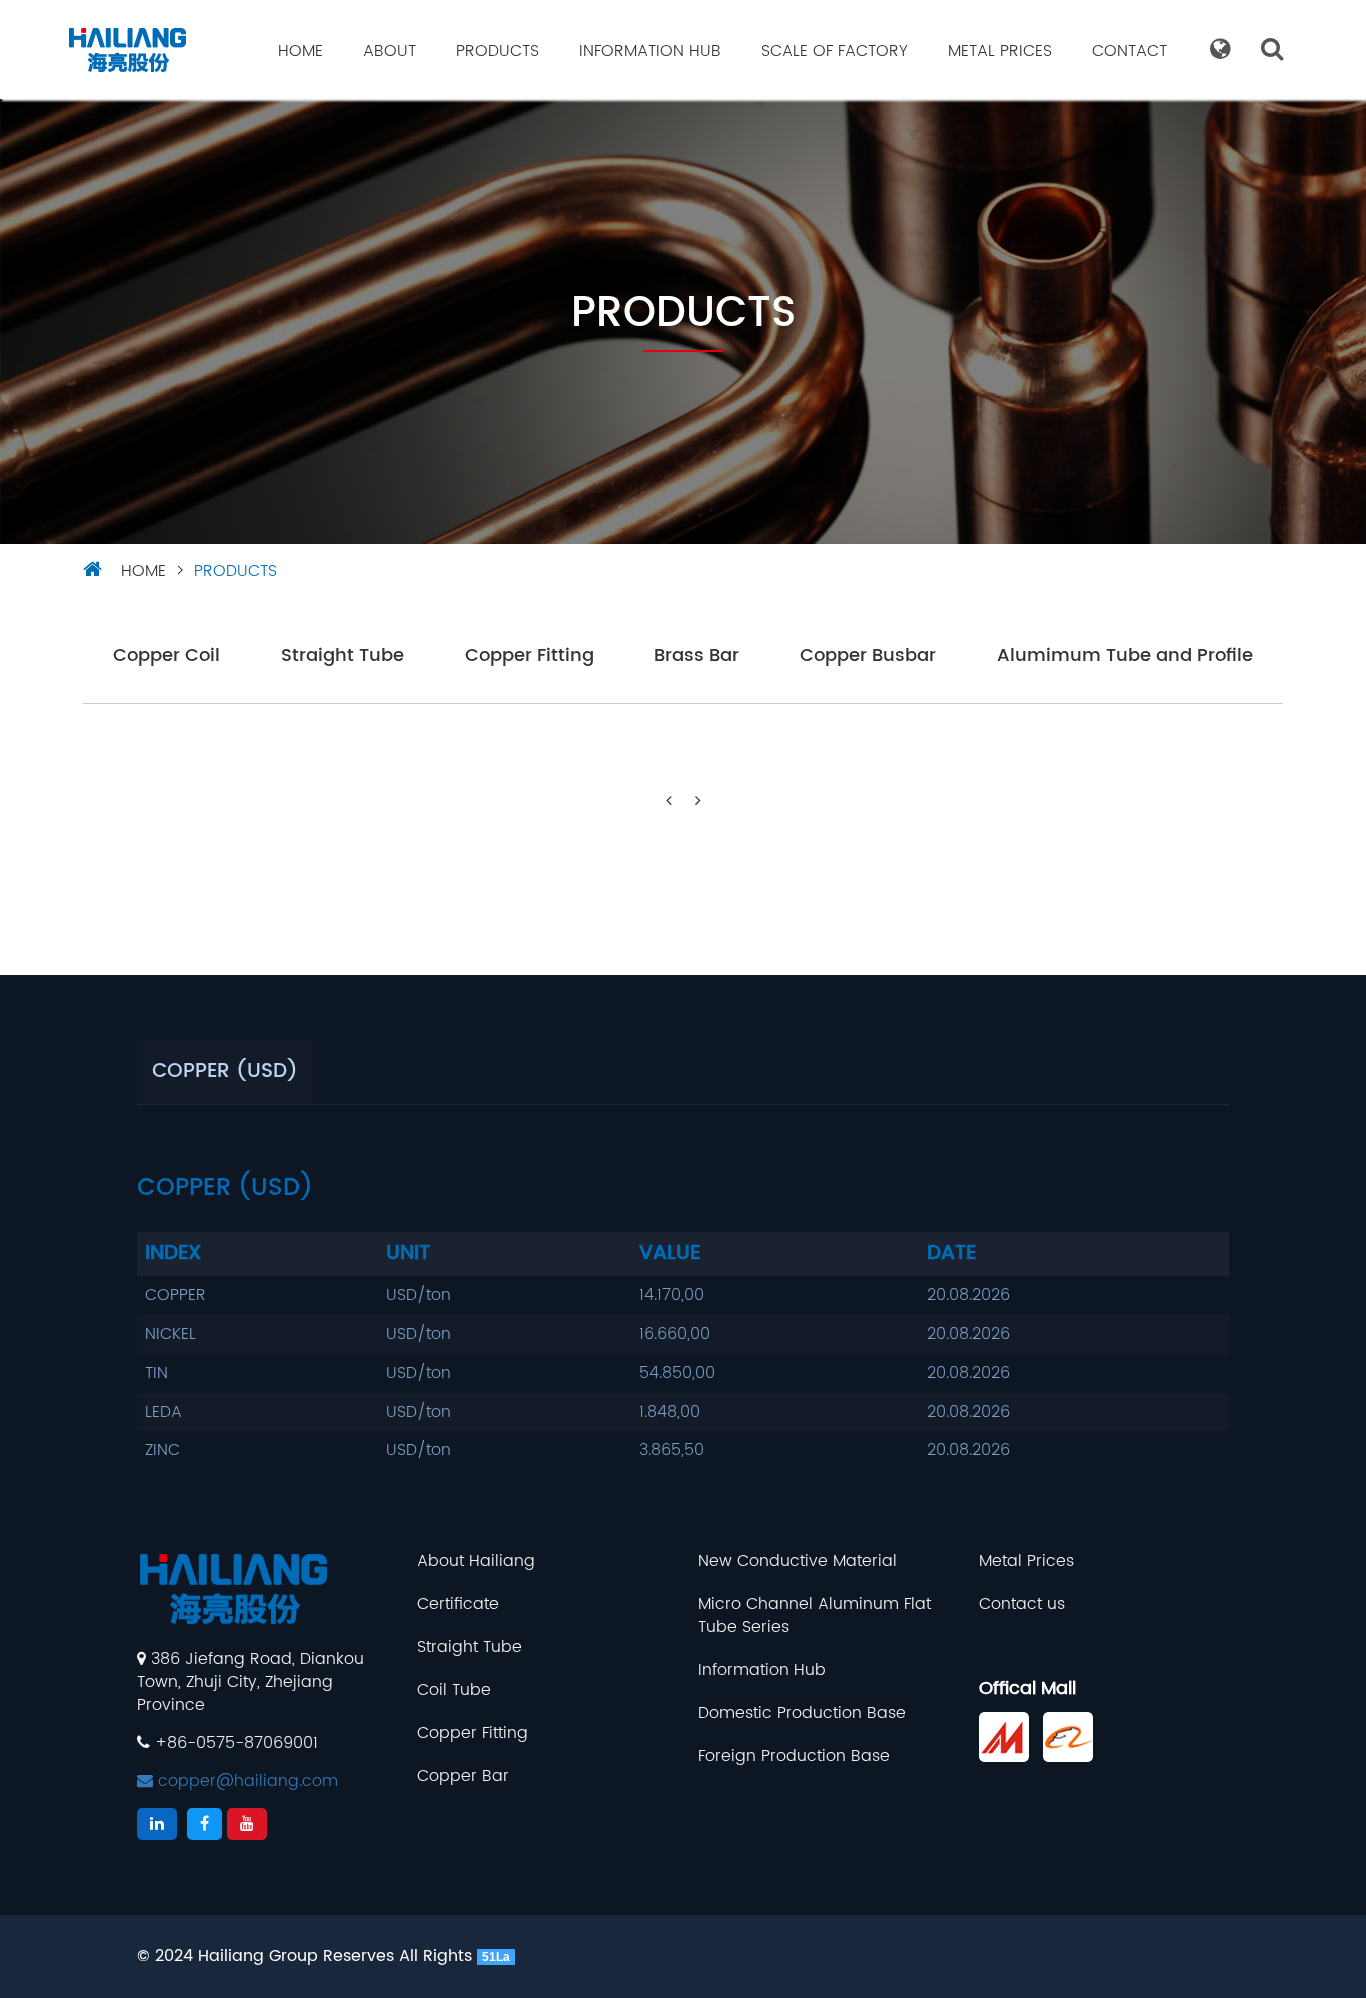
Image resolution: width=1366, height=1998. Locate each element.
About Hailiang (476, 1561)
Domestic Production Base (802, 1713)
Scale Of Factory (834, 51)
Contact (1129, 51)
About (389, 51)
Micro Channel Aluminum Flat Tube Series (814, 1616)
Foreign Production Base (794, 1756)
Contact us (1022, 1604)
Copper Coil (166, 656)
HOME (143, 571)
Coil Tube (454, 1690)
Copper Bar (463, 1776)
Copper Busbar (868, 656)
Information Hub (650, 51)
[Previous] (669, 801)
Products (497, 51)
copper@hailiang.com (245, 1781)
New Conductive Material (797, 1561)
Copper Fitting (529, 656)
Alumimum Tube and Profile (1125, 656)
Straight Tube (342, 656)
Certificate (458, 1604)
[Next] (698, 801)
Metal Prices (1000, 51)
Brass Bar (696, 656)
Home (300, 51)
